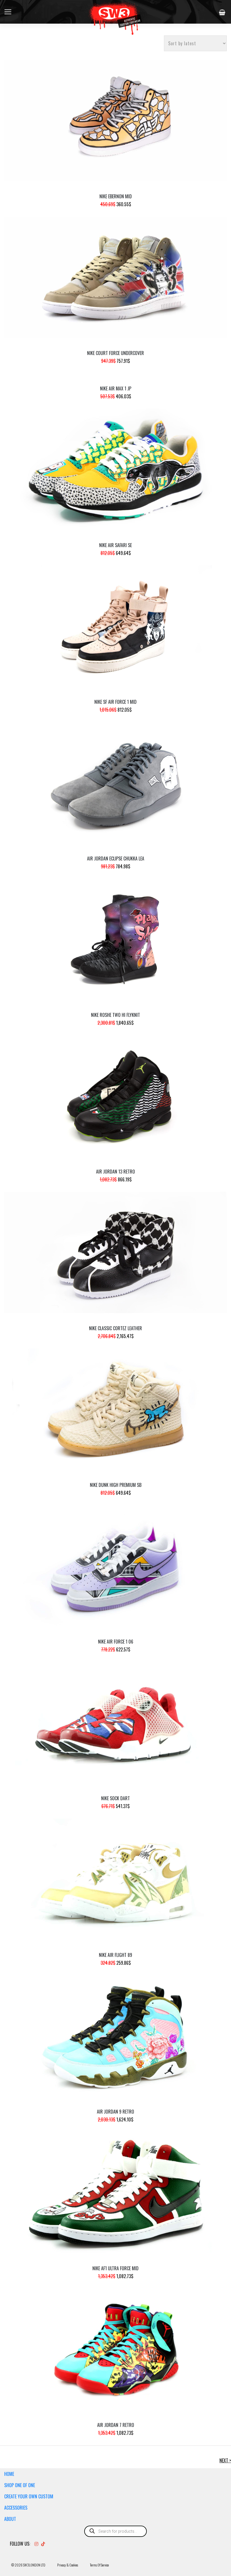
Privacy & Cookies (68, 2565)
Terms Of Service (99, 2565)
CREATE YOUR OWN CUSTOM (29, 2496)
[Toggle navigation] (8, 12)
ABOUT (10, 2519)
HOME (9, 2474)
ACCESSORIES (16, 2508)
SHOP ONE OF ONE (20, 2485)
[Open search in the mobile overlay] (115, 2531)
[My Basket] (223, 12)
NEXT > (225, 2460)
